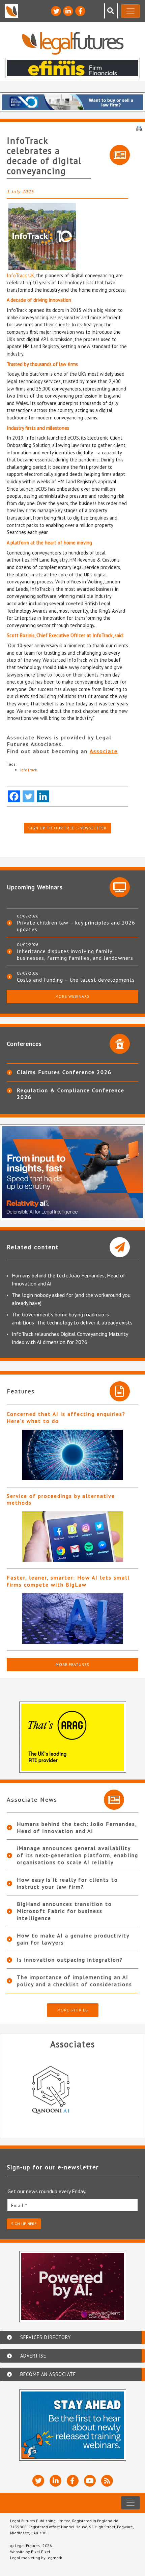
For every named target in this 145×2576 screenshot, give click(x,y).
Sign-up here (24, 2224)
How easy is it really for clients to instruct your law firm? (67, 1883)
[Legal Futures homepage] (73, 43)
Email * (19, 2205)
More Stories (73, 2010)
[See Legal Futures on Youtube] (90, 2481)
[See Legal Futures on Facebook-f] (80, 11)
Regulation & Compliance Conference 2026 (71, 1094)
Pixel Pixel (41, 2552)
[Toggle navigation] (130, 11)
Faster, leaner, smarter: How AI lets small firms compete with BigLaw (68, 1581)
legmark (54, 2558)
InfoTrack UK (20, 275)
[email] (72, 2205)
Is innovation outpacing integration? (70, 1960)
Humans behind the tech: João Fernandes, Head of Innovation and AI (77, 1827)
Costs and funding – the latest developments (76, 980)
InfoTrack (29, 770)
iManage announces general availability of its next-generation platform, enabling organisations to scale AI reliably (78, 1855)
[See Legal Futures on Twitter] (56, 11)
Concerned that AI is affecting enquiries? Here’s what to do (66, 1417)
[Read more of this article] (72, 1455)
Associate (104, 751)
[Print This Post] (139, 128)
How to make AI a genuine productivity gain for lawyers (73, 1939)
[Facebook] (14, 796)
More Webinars (72, 996)
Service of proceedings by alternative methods (61, 1499)
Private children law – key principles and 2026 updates (76, 926)
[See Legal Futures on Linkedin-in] (68, 11)
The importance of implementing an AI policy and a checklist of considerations (75, 1981)
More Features (72, 1664)
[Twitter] (28, 796)
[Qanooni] (71, 2090)
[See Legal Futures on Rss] (107, 2481)
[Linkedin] (43, 796)
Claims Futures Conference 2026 (64, 1072)
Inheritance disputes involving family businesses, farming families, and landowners (75, 954)
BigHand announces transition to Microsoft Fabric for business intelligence (64, 1911)
